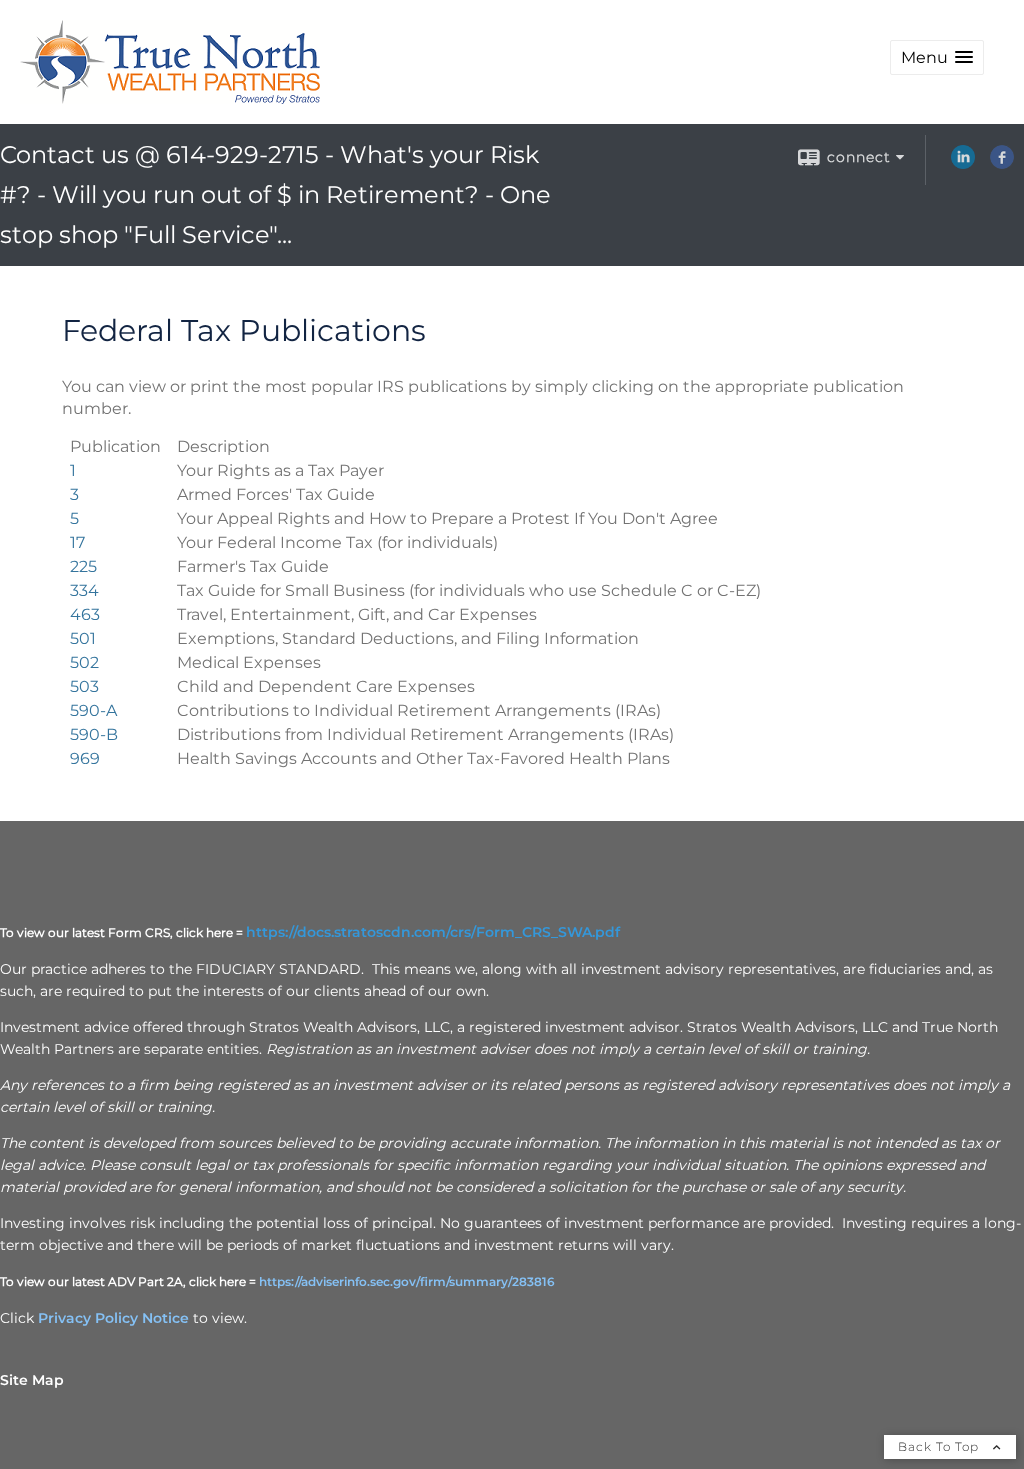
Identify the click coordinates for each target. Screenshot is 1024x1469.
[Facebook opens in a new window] (1002, 164)
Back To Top (940, 1446)
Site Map (32, 1380)
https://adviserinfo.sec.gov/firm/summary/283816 (407, 1281)
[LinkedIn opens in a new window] (963, 164)
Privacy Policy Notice (113, 1318)
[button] (937, 57)
